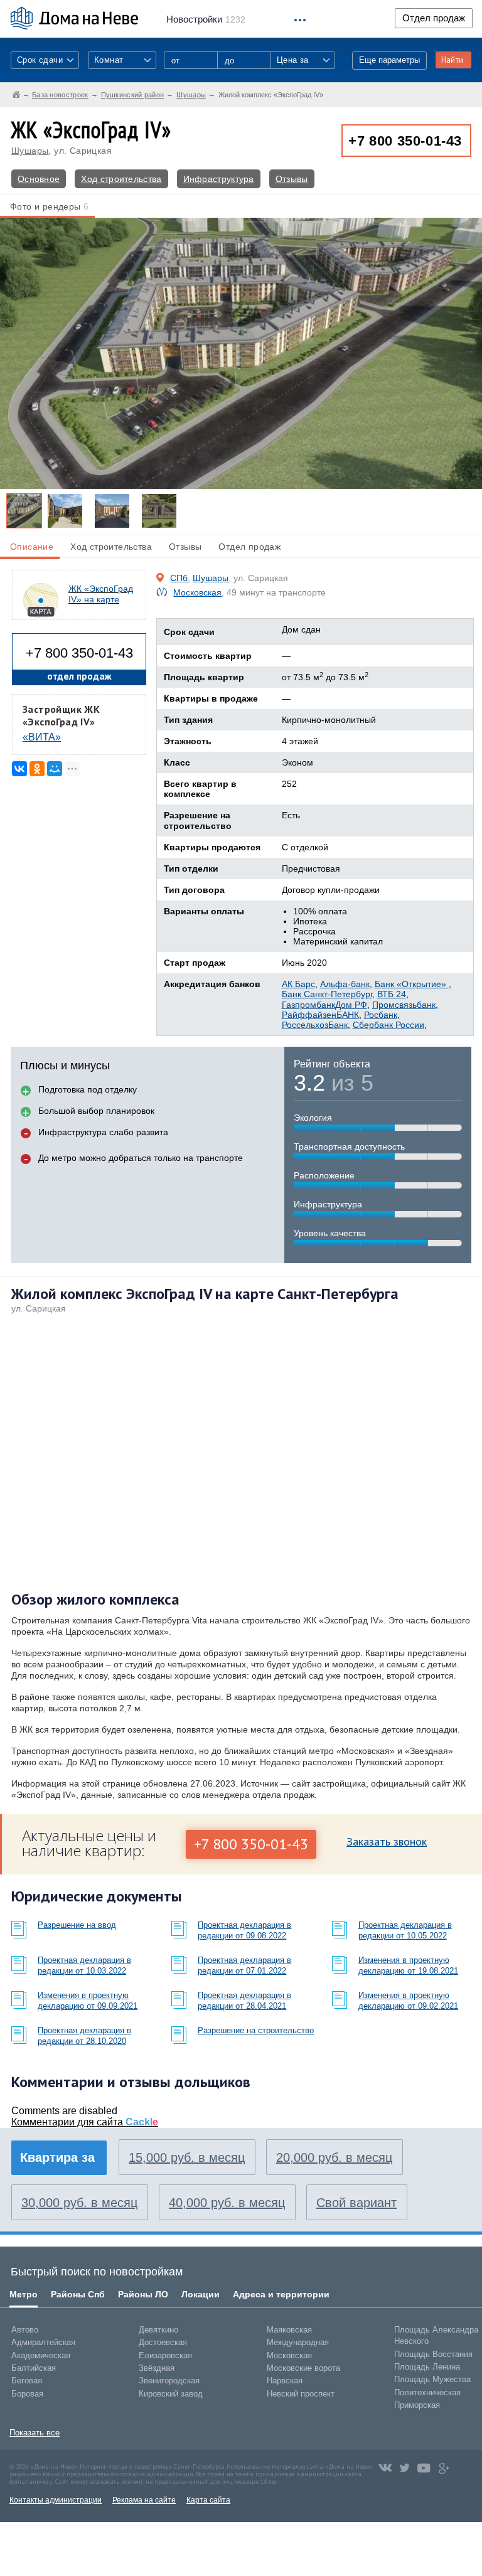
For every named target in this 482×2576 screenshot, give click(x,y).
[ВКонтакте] (19, 769)
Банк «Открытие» (412, 984)
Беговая (27, 2381)
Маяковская (289, 2330)
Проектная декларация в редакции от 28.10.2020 (84, 2036)
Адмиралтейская (43, 2342)
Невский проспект (301, 2394)
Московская (197, 592)
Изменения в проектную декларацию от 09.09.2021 (88, 2001)
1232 (206, 19)
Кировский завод (171, 2394)
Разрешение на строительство (256, 2030)
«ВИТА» (42, 737)
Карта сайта (208, 2500)
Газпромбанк (308, 1005)
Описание (32, 547)
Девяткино (158, 2330)
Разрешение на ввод (77, 1925)
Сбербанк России (388, 1025)
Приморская (417, 2405)
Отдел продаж (434, 18)
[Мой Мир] (55, 769)
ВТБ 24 (392, 994)
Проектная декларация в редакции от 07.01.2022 (244, 1965)
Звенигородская (169, 2381)
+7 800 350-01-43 (405, 141)
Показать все (35, 2433)
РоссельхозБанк (315, 1025)
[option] (24, 511)
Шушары (30, 151)
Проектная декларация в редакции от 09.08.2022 (244, 1930)
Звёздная (157, 2368)
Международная (298, 2342)
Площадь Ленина (427, 2367)
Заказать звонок (387, 1841)
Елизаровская (165, 2355)
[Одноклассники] (37, 769)
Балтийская (34, 2368)
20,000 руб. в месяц (334, 2157)
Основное (39, 179)
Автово (25, 2330)
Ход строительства (121, 179)
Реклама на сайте (144, 2500)
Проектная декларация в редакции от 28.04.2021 (244, 2001)
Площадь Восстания (433, 2354)
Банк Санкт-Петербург (327, 994)
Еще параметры (389, 60)
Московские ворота (303, 2368)
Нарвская (285, 2381)
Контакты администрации (56, 2500)
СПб (179, 578)
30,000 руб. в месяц (79, 2203)
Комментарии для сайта (85, 2122)
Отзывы (292, 179)
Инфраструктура (219, 179)
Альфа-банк (345, 984)
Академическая (41, 2355)
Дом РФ (351, 1005)
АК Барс (298, 984)
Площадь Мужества (432, 2379)
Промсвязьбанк (404, 1005)
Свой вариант (356, 2203)
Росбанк (381, 1015)
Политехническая (427, 2392)
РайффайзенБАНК (320, 1015)
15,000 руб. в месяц (187, 2157)
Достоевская (163, 2342)
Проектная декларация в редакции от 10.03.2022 (84, 1965)
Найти (452, 60)
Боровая (27, 2394)
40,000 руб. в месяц (227, 2203)
